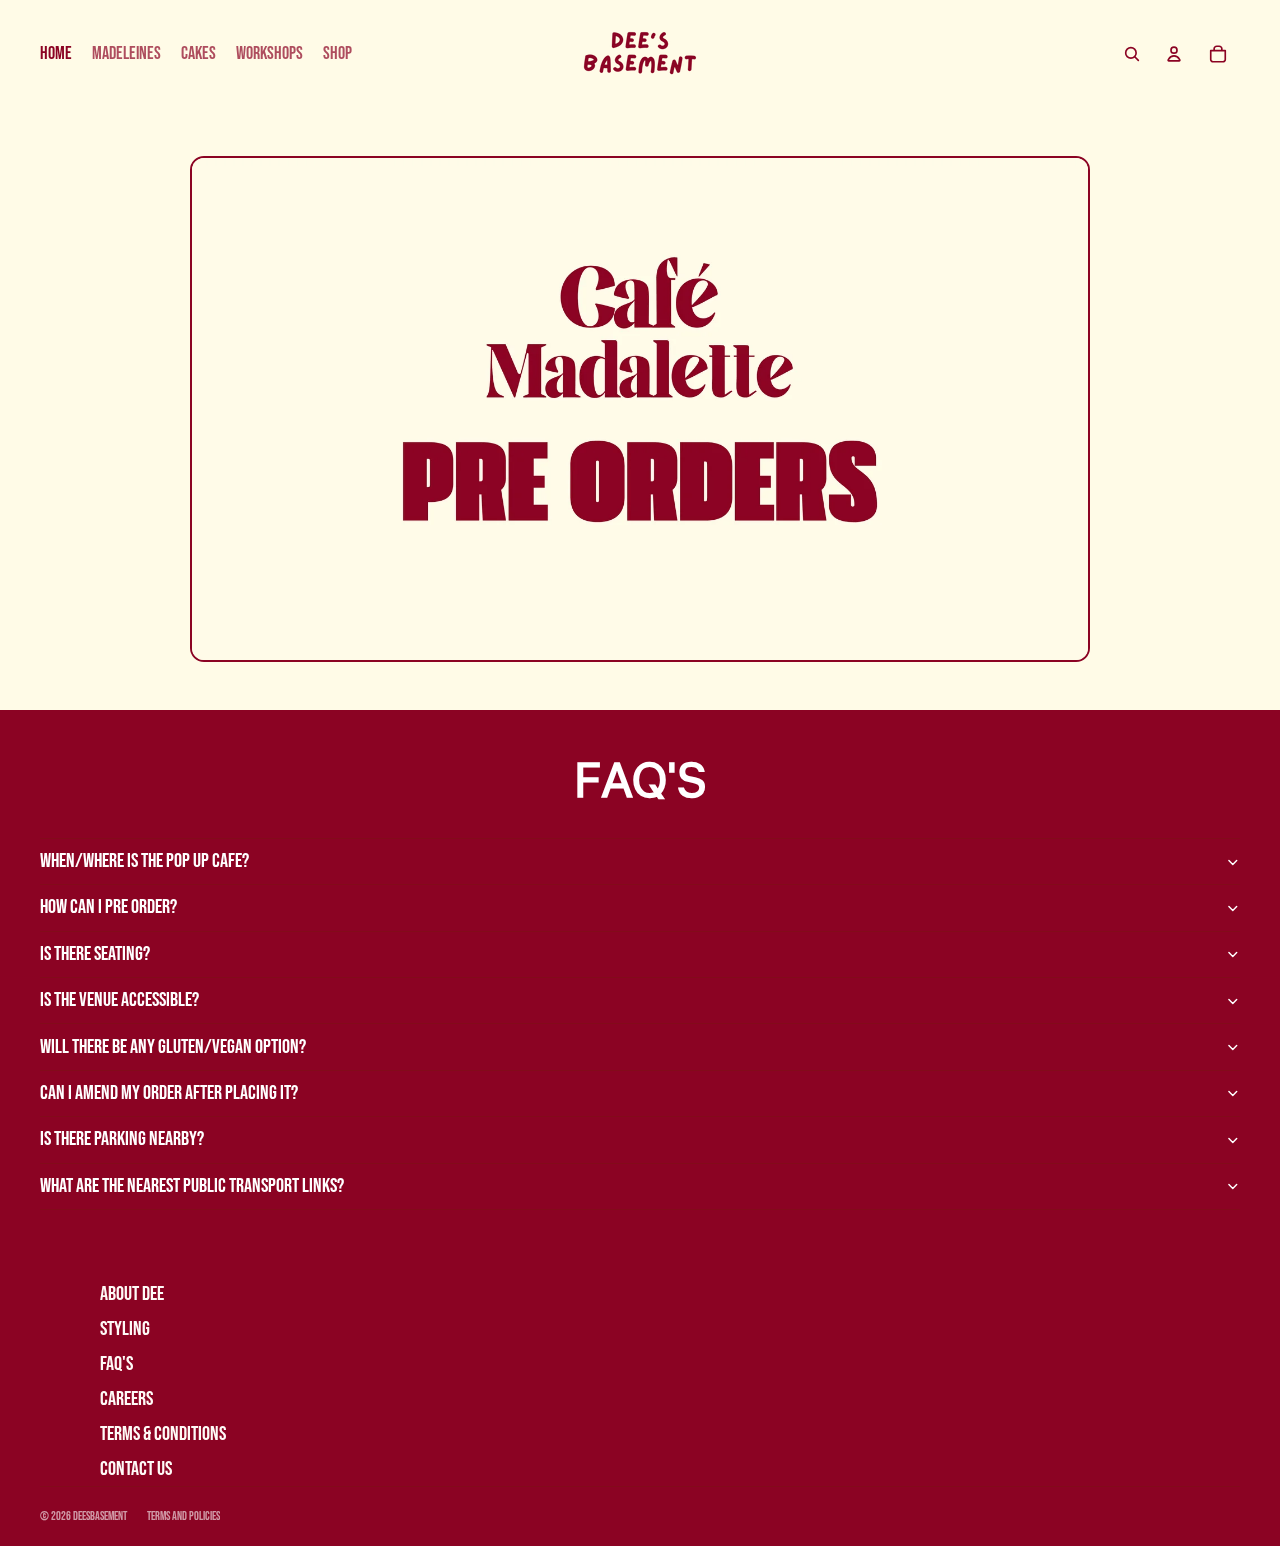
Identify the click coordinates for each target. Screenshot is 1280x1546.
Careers (126, 1399)
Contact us (136, 1469)
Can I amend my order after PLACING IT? (169, 1093)
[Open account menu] (1174, 54)
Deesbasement (100, 1516)
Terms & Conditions (163, 1434)
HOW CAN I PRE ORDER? (108, 907)
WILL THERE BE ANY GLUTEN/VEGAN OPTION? (173, 1047)
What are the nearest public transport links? (192, 1186)
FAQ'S (116, 1364)
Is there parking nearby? (122, 1139)
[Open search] (1132, 54)
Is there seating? (95, 954)
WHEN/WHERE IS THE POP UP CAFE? (144, 861)
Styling (125, 1329)
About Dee (132, 1294)
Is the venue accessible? (119, 1000)
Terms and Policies (183, 1516)
